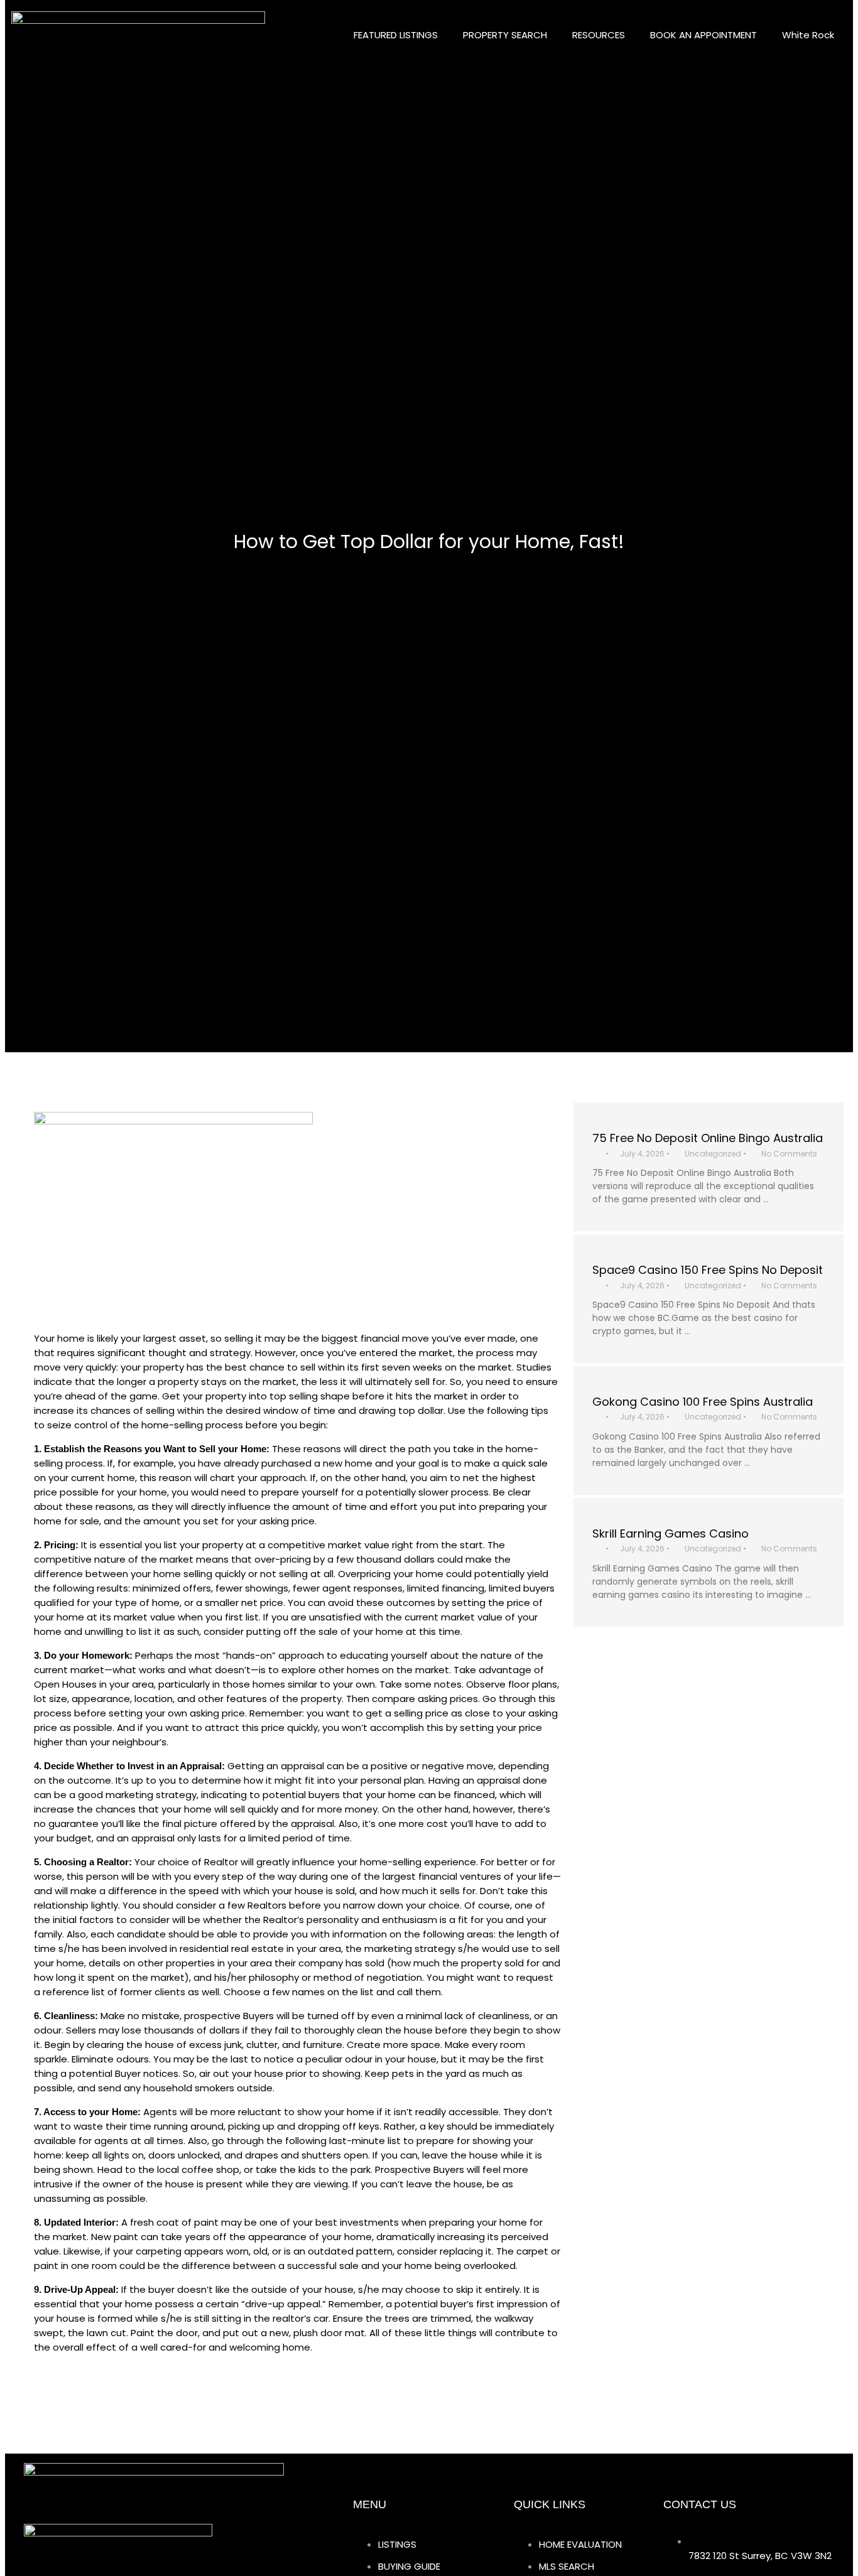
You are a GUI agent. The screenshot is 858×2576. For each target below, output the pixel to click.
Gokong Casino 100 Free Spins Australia (703, 1402)
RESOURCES (599, 35)
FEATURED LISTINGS (396, 35)
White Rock (808, 35)
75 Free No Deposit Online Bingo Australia (708, 1138)
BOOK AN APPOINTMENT (703, 35)
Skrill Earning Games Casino (671, 1533)
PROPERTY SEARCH (505, 35)
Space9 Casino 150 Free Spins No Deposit (708, 1270)
